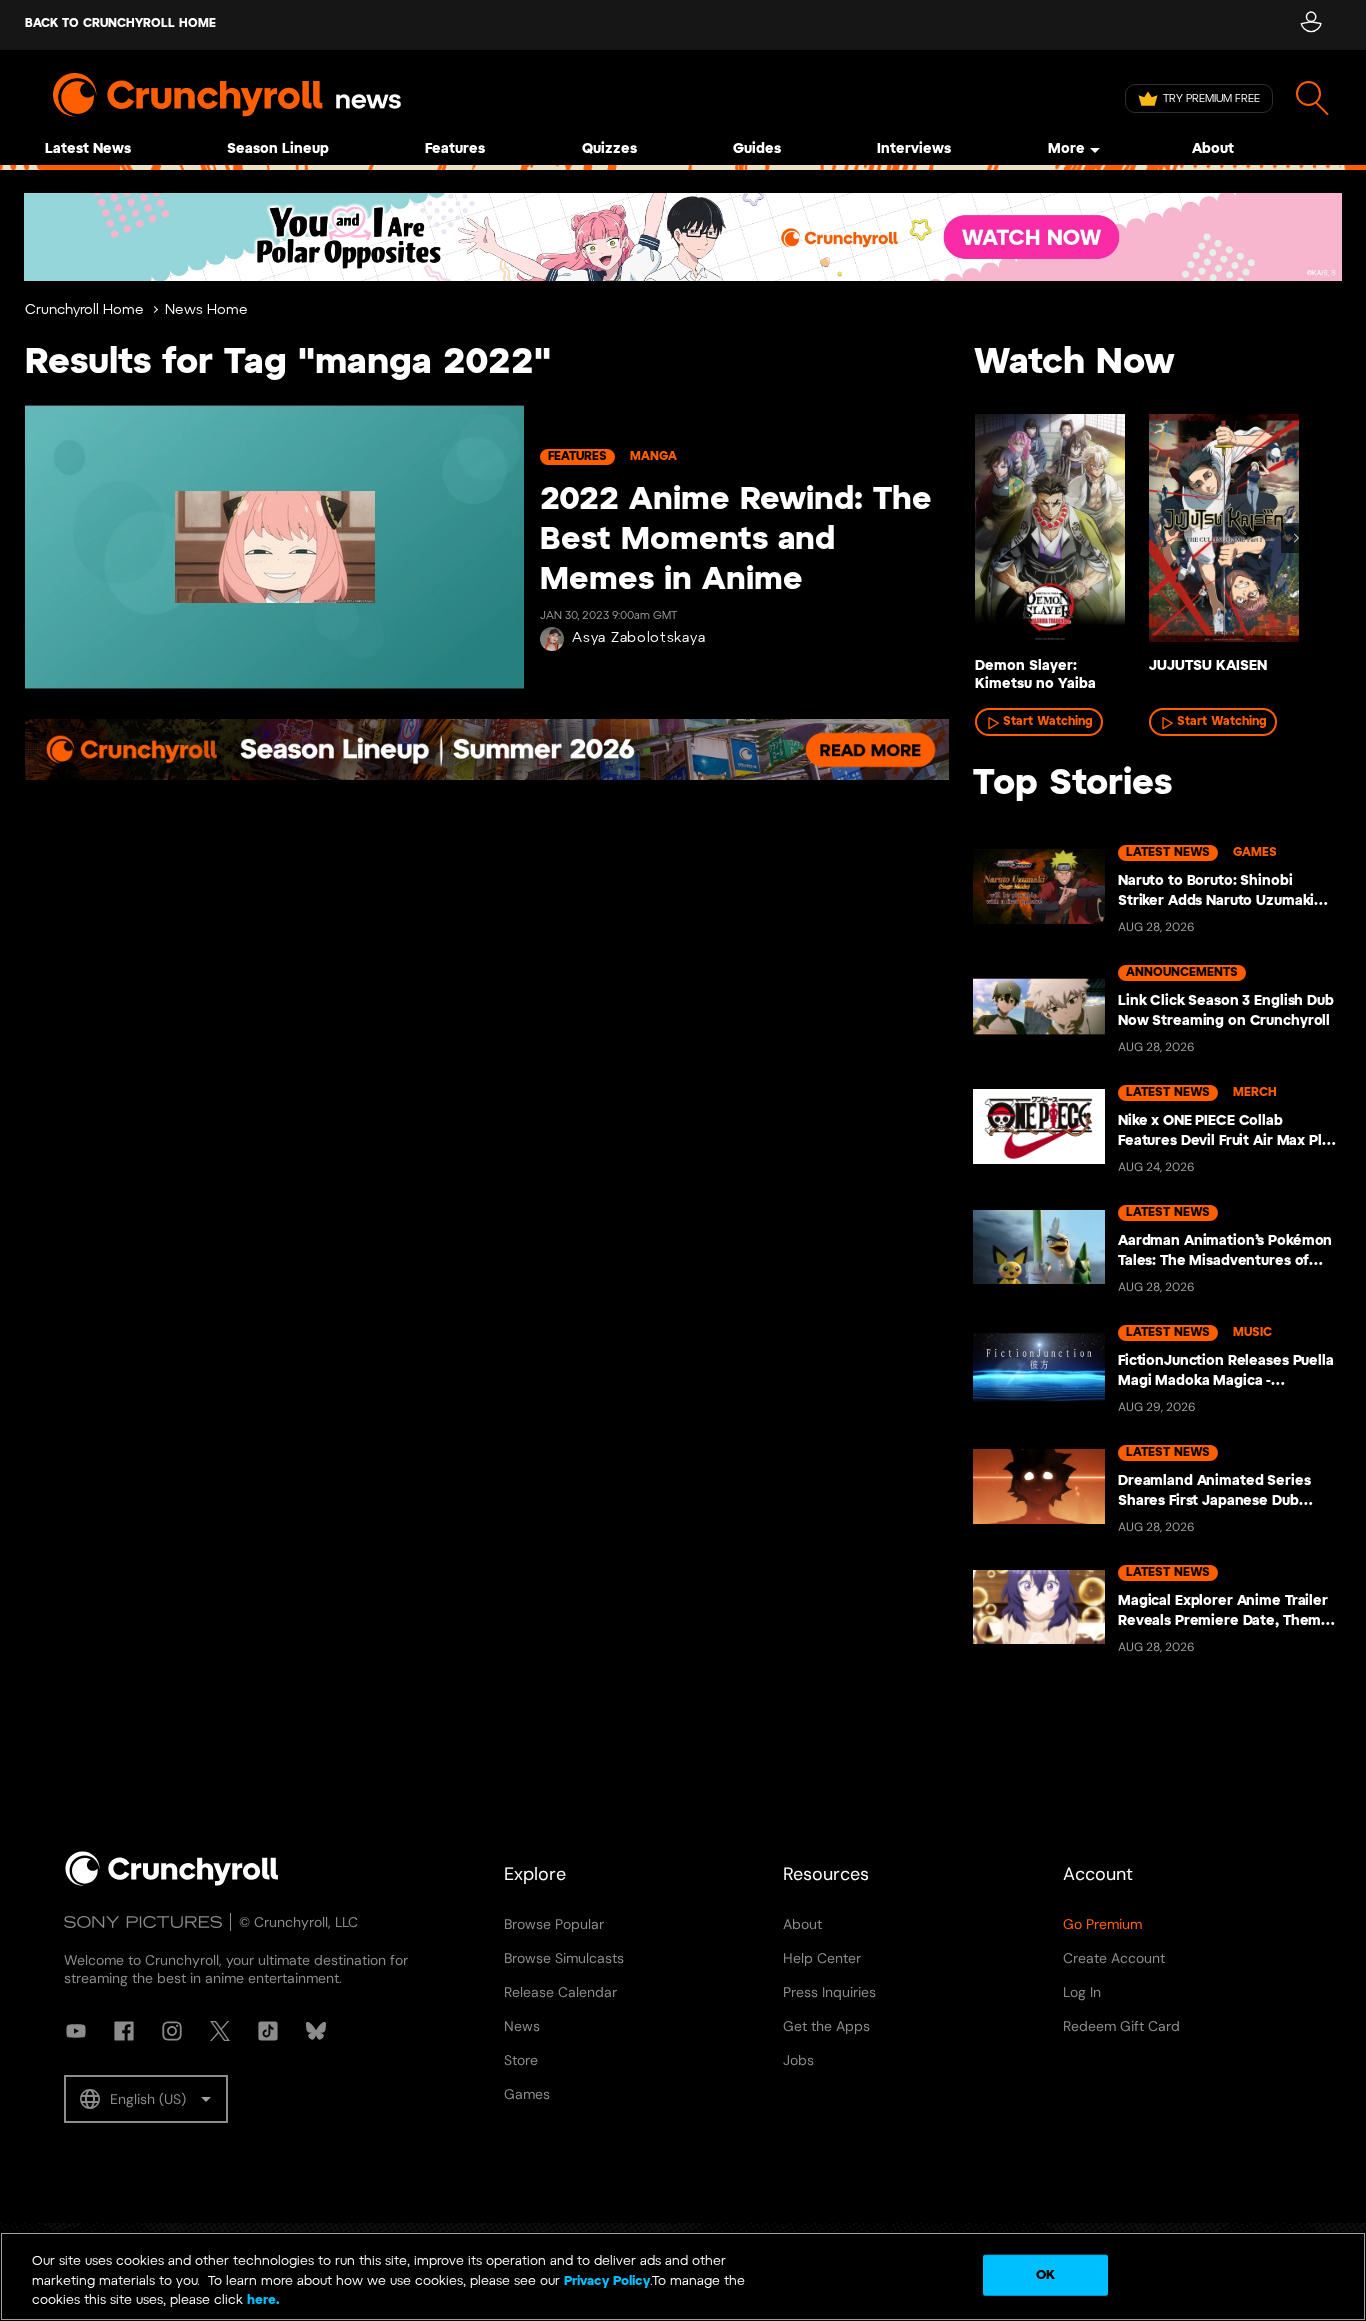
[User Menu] (1310, 25)
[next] (1296, 538)
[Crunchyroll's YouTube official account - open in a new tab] (76, 2031)
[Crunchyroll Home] (172, 1882)
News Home (206, 310)
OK (1045, 2274)
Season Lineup (278, 149)
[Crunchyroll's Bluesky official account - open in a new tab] (316, 2031)
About (1213, 149)
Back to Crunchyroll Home (120, 23)
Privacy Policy (607, 2281)
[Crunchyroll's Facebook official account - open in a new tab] (124, 2031)
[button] (146, 2099)
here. (261, 2300)
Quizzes (609, 149)
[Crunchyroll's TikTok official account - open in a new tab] (268, 2031)
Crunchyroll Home (84, 310)
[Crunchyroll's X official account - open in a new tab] (220, 2031)
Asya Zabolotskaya (638, 638)
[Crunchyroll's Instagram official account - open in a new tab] (172, 2031)
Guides (757, 149)
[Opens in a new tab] (683, 237)
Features (455, 149)
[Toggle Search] (1312, 98)
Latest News (88, 149)
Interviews (914, 149)
